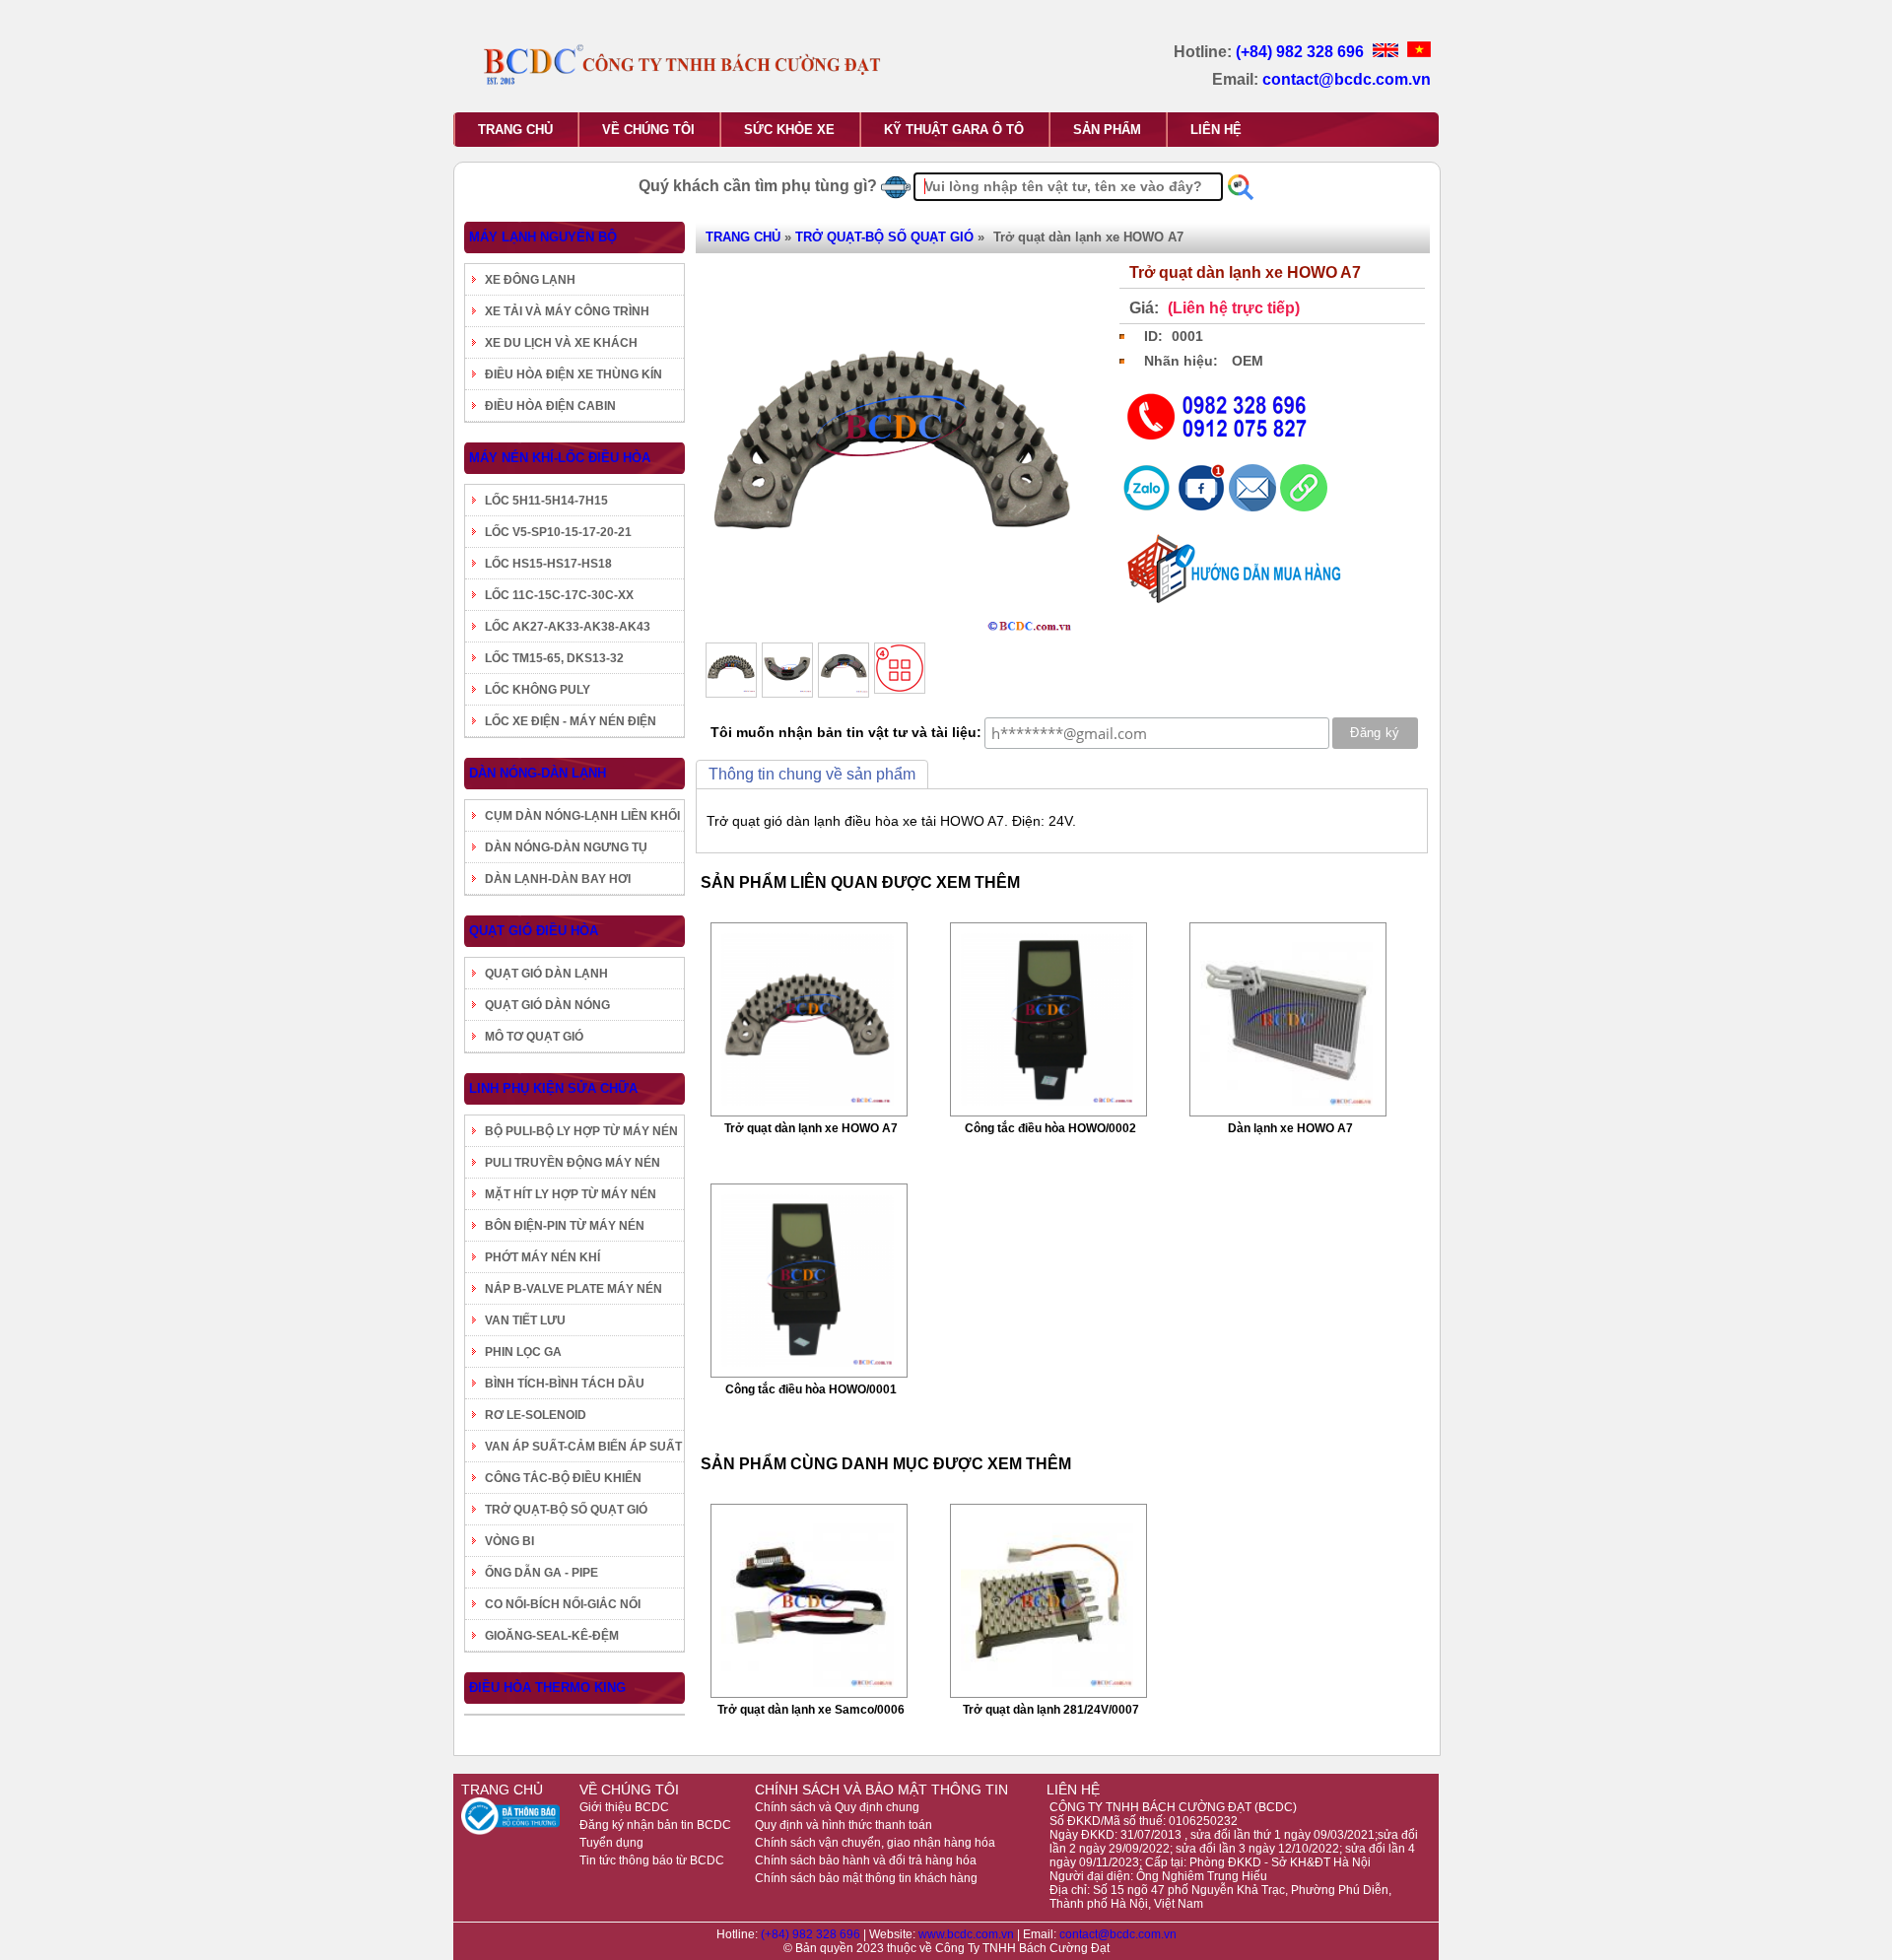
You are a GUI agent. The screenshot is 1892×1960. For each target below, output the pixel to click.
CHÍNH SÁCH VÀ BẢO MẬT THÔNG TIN (881, 1790)
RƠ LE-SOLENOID (536, 1415)
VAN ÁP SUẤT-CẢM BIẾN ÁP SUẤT (583, 1447)
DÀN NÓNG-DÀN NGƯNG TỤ (566, 847)
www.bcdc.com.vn (968, 1934)
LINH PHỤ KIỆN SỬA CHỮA (553, 1088)
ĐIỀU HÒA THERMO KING (547, 1688)
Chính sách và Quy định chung (837, 1807)
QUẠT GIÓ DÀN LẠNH (546, 974)
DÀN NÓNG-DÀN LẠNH (538, 773)
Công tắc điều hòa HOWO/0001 (811, 1389)
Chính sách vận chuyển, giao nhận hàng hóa (875, 1843)
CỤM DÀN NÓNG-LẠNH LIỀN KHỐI (582, 816)
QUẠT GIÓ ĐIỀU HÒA (534, 931)
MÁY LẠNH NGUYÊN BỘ (543, 237)
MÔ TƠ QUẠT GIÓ (534, 1037)
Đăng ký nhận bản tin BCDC (655, 1825)
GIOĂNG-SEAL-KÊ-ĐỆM (552, 1636)
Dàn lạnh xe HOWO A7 (1290, 1128)
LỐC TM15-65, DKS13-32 (554, 658)
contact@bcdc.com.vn (1347, 79)
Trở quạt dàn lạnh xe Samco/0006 (811, 1710)
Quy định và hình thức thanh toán (844, 1825)
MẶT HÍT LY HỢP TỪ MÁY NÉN (571, 1194)
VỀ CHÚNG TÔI (648, 130)
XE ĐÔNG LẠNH (530, 280)
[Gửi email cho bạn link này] (1254, 507)
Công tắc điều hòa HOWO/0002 (1050, 1128)
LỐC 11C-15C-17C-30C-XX (559, 595)
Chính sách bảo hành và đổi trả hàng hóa (866, 1860)
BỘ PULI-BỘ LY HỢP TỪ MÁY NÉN (581, 1131)
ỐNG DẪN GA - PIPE (541, 1573)
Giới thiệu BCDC (624, 1807)
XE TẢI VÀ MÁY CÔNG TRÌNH (567, 311)
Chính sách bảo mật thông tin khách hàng (866, 1878)
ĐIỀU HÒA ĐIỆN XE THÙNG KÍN (574, 374)
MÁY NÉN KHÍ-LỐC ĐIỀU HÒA (560, 458)
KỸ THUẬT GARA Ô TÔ (954, 130)
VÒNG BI (509, 1541)
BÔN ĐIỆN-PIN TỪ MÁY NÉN (565, 1226)
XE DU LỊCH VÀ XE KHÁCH (561, 343)
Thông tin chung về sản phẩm (812, 774)
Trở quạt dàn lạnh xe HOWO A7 (811, 1128)
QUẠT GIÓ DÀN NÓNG (547, 1005)
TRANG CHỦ (515, 130)
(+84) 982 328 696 (1302, 52)
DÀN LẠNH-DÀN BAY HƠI (558, 879)
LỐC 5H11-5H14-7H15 (546, 501)
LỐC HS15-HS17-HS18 (548, 564)
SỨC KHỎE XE (789, 130)
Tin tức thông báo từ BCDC (652, 1860)
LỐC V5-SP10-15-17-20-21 (558, 532)
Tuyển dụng (611, 1843)
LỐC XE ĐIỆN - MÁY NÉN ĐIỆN (571, 721)
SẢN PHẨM (1107, 130)
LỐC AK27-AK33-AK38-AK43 (568, 627)
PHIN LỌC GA (523, 1352)
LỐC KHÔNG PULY (538, 690)
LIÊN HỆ (1216, 130)
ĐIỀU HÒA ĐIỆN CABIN (550, 406)
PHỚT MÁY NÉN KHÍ (542, 1257)
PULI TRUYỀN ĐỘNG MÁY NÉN (573, 1163)
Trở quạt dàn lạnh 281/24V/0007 (1051, 1710)
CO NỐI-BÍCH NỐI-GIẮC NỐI (563, 1604)
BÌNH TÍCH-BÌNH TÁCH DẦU (565, 1384)
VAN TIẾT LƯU (525, 1320)
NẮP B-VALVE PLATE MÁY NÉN (574, 1289)
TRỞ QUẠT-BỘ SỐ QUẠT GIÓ (566, 1510)
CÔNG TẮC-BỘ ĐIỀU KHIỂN (563, 1478)
